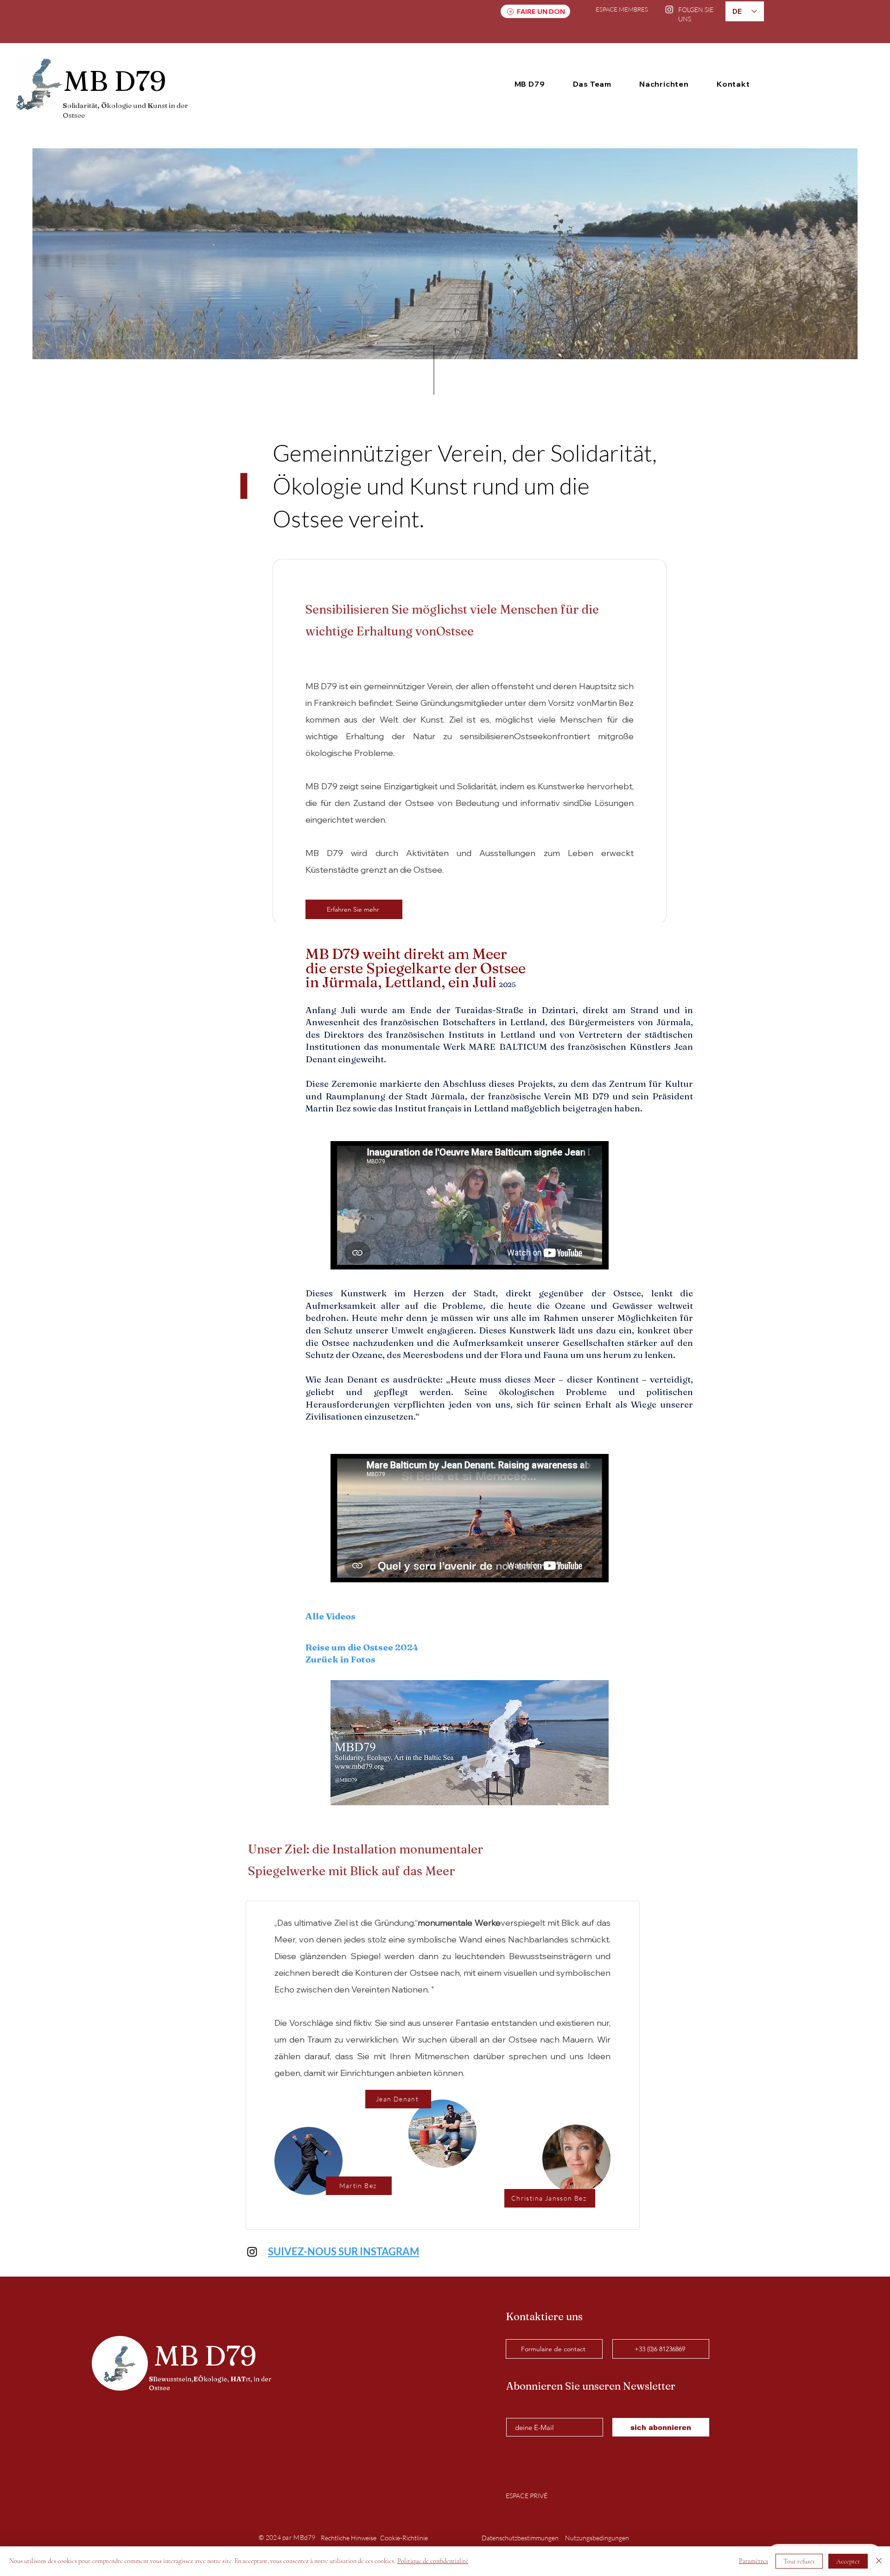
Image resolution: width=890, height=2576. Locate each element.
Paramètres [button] (753, 2561)
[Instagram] (669, 9)
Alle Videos (331, 1616)
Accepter (848, 2561)
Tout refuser (799, 2561)
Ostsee (455, 631)
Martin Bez (613, 703)
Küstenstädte (333, 870)
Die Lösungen (606, 803)
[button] (530, 84)
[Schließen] (879, 2561)
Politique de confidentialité (433, 2561)
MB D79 (321, 686)
